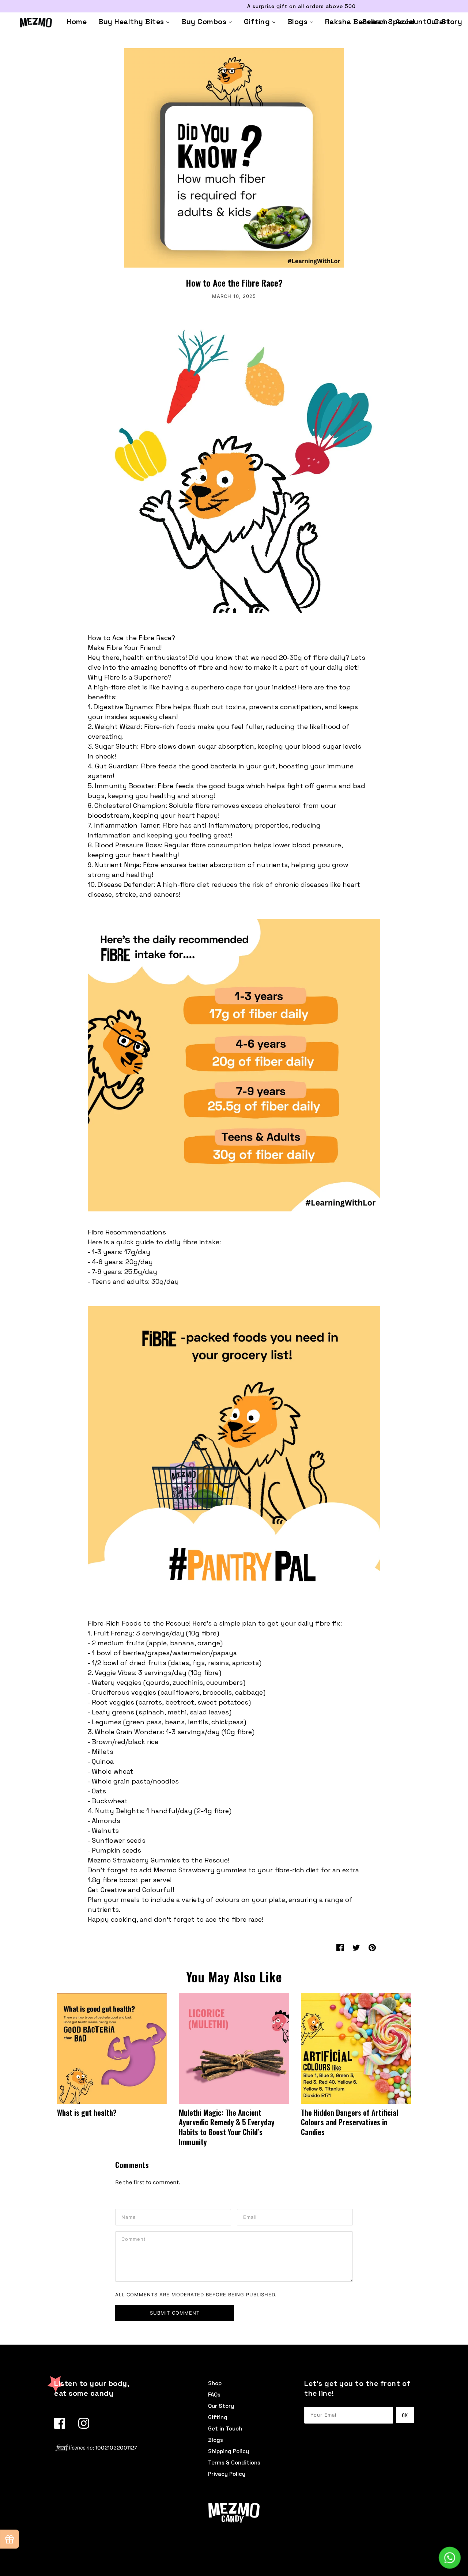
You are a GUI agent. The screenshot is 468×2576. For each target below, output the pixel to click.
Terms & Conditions (234, 2462)
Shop (215, 2383)
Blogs (216, 2440)
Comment (135, 2239)
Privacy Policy (227, 2474)
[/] (36, 22)
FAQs (214, 2395)
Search (375, 22)
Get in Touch (225, 2429)
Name (129, 2217)
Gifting (218, 2417)
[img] (60, 2423)
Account (411, 22)
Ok (405, 2415)
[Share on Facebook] (340, 1947)
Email (251, 2217)
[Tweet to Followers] (356, 1947)
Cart (442, 22)
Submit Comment (175, 2313)
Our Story (221, 2406)
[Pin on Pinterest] (372, 1947)
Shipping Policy (229, 2451)
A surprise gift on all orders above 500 (234, 6)
